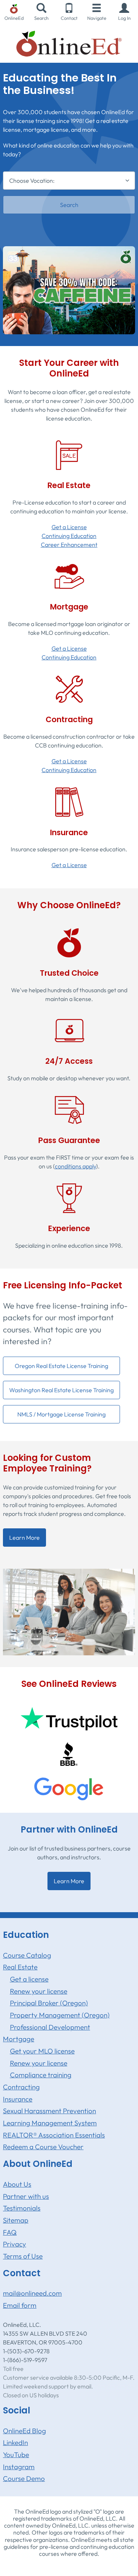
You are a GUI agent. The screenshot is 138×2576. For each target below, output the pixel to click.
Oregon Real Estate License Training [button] (61, 1366)
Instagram (19, 2467)
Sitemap (16, 2220)
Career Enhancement (69, 545)
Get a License (69, 527)
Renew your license (39, 1991)
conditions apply (75, 1166)
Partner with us (26, 2196)
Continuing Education (69, 536)
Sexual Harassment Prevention (49, 2111)
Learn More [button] (24, 1538)
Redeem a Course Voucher (43, 2147)
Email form (20, 2305)
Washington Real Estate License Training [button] (61, 1390)
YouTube (16, 2455)
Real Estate (20, 1967)
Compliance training (41, 2075)
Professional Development (50, 2027)
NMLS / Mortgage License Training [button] (61, 1414)
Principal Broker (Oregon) (49, 2003)
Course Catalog (27, 1955)
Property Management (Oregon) (60, 2015)
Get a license (29, 1979)
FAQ (10, 2232)
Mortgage (19, 2039)
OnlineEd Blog (24, 2431)
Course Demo (24, 2478)
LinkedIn (15, 2442)
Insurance (18, 2099)
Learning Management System (50, 2123)
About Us (17, 2184)
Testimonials (22, 2208)
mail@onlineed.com (32, 2293)
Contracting (21, 2087)
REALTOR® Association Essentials (54, 2135)
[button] (124, 12)
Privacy (15, 2244)
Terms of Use (23, 2256)
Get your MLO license (42, 2051)
